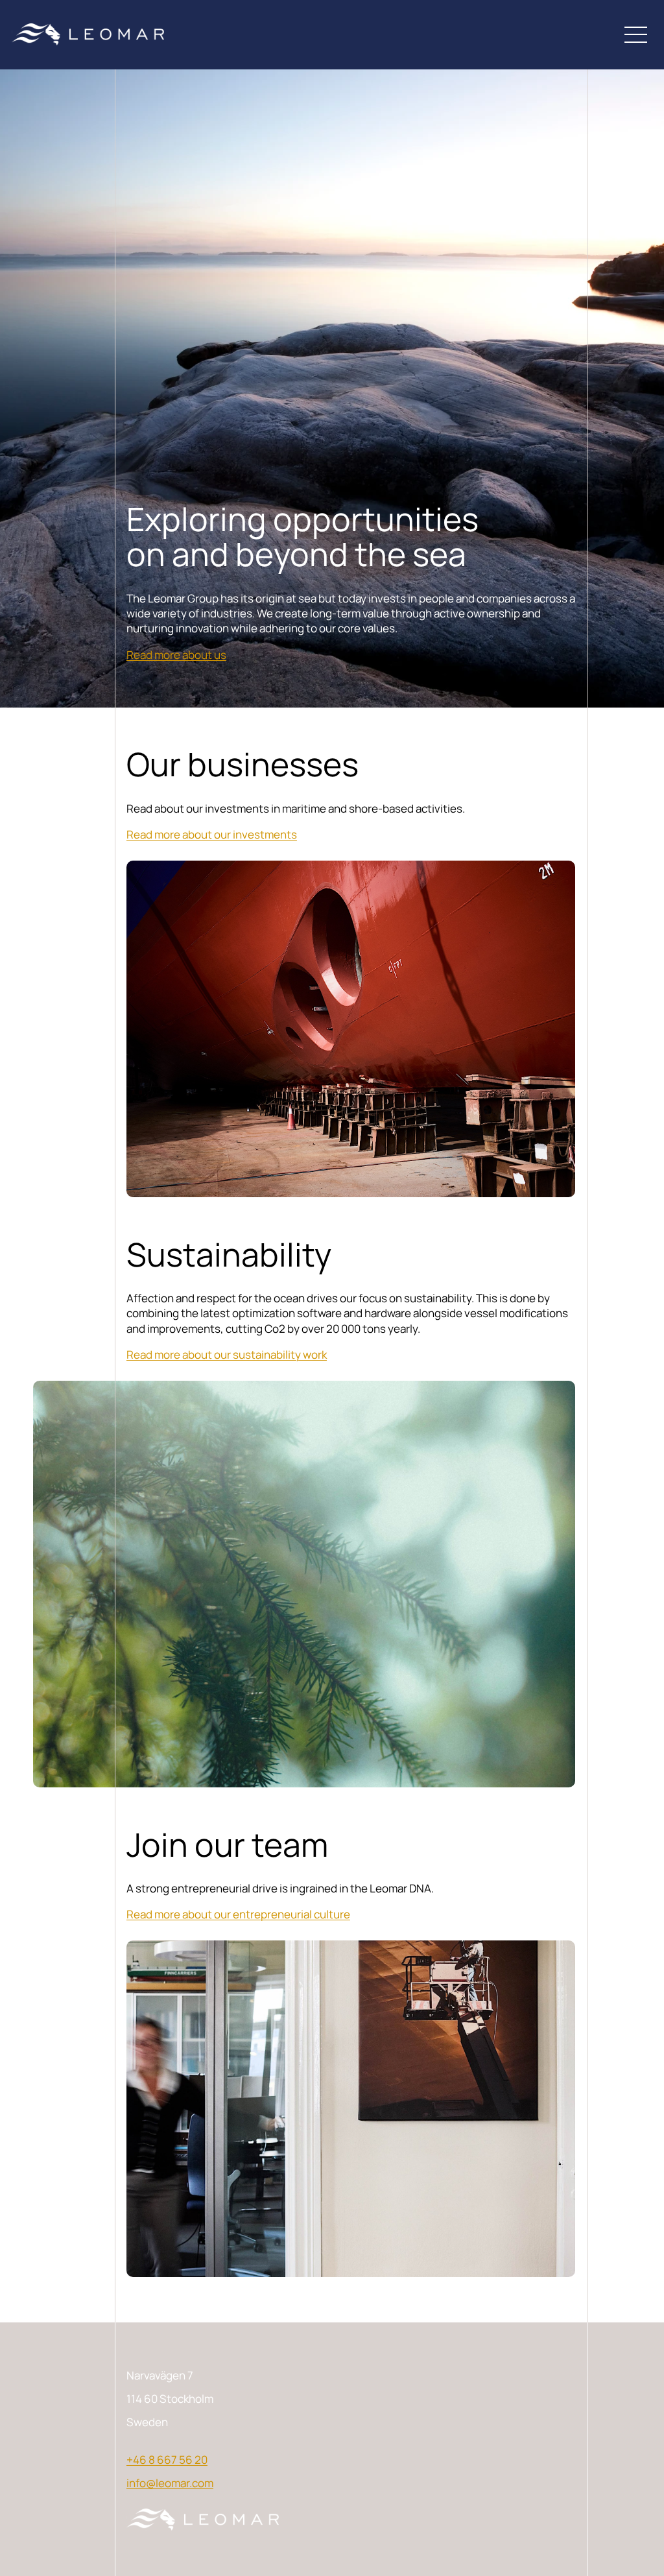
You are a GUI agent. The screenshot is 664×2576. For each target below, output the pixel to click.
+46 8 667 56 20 (167, 2460)
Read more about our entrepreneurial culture (238, 1914)
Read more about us (176, 655)
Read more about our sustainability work (227, 1354)
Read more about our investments (212, 834)
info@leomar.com (170, 2483)
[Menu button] (636, 34)
